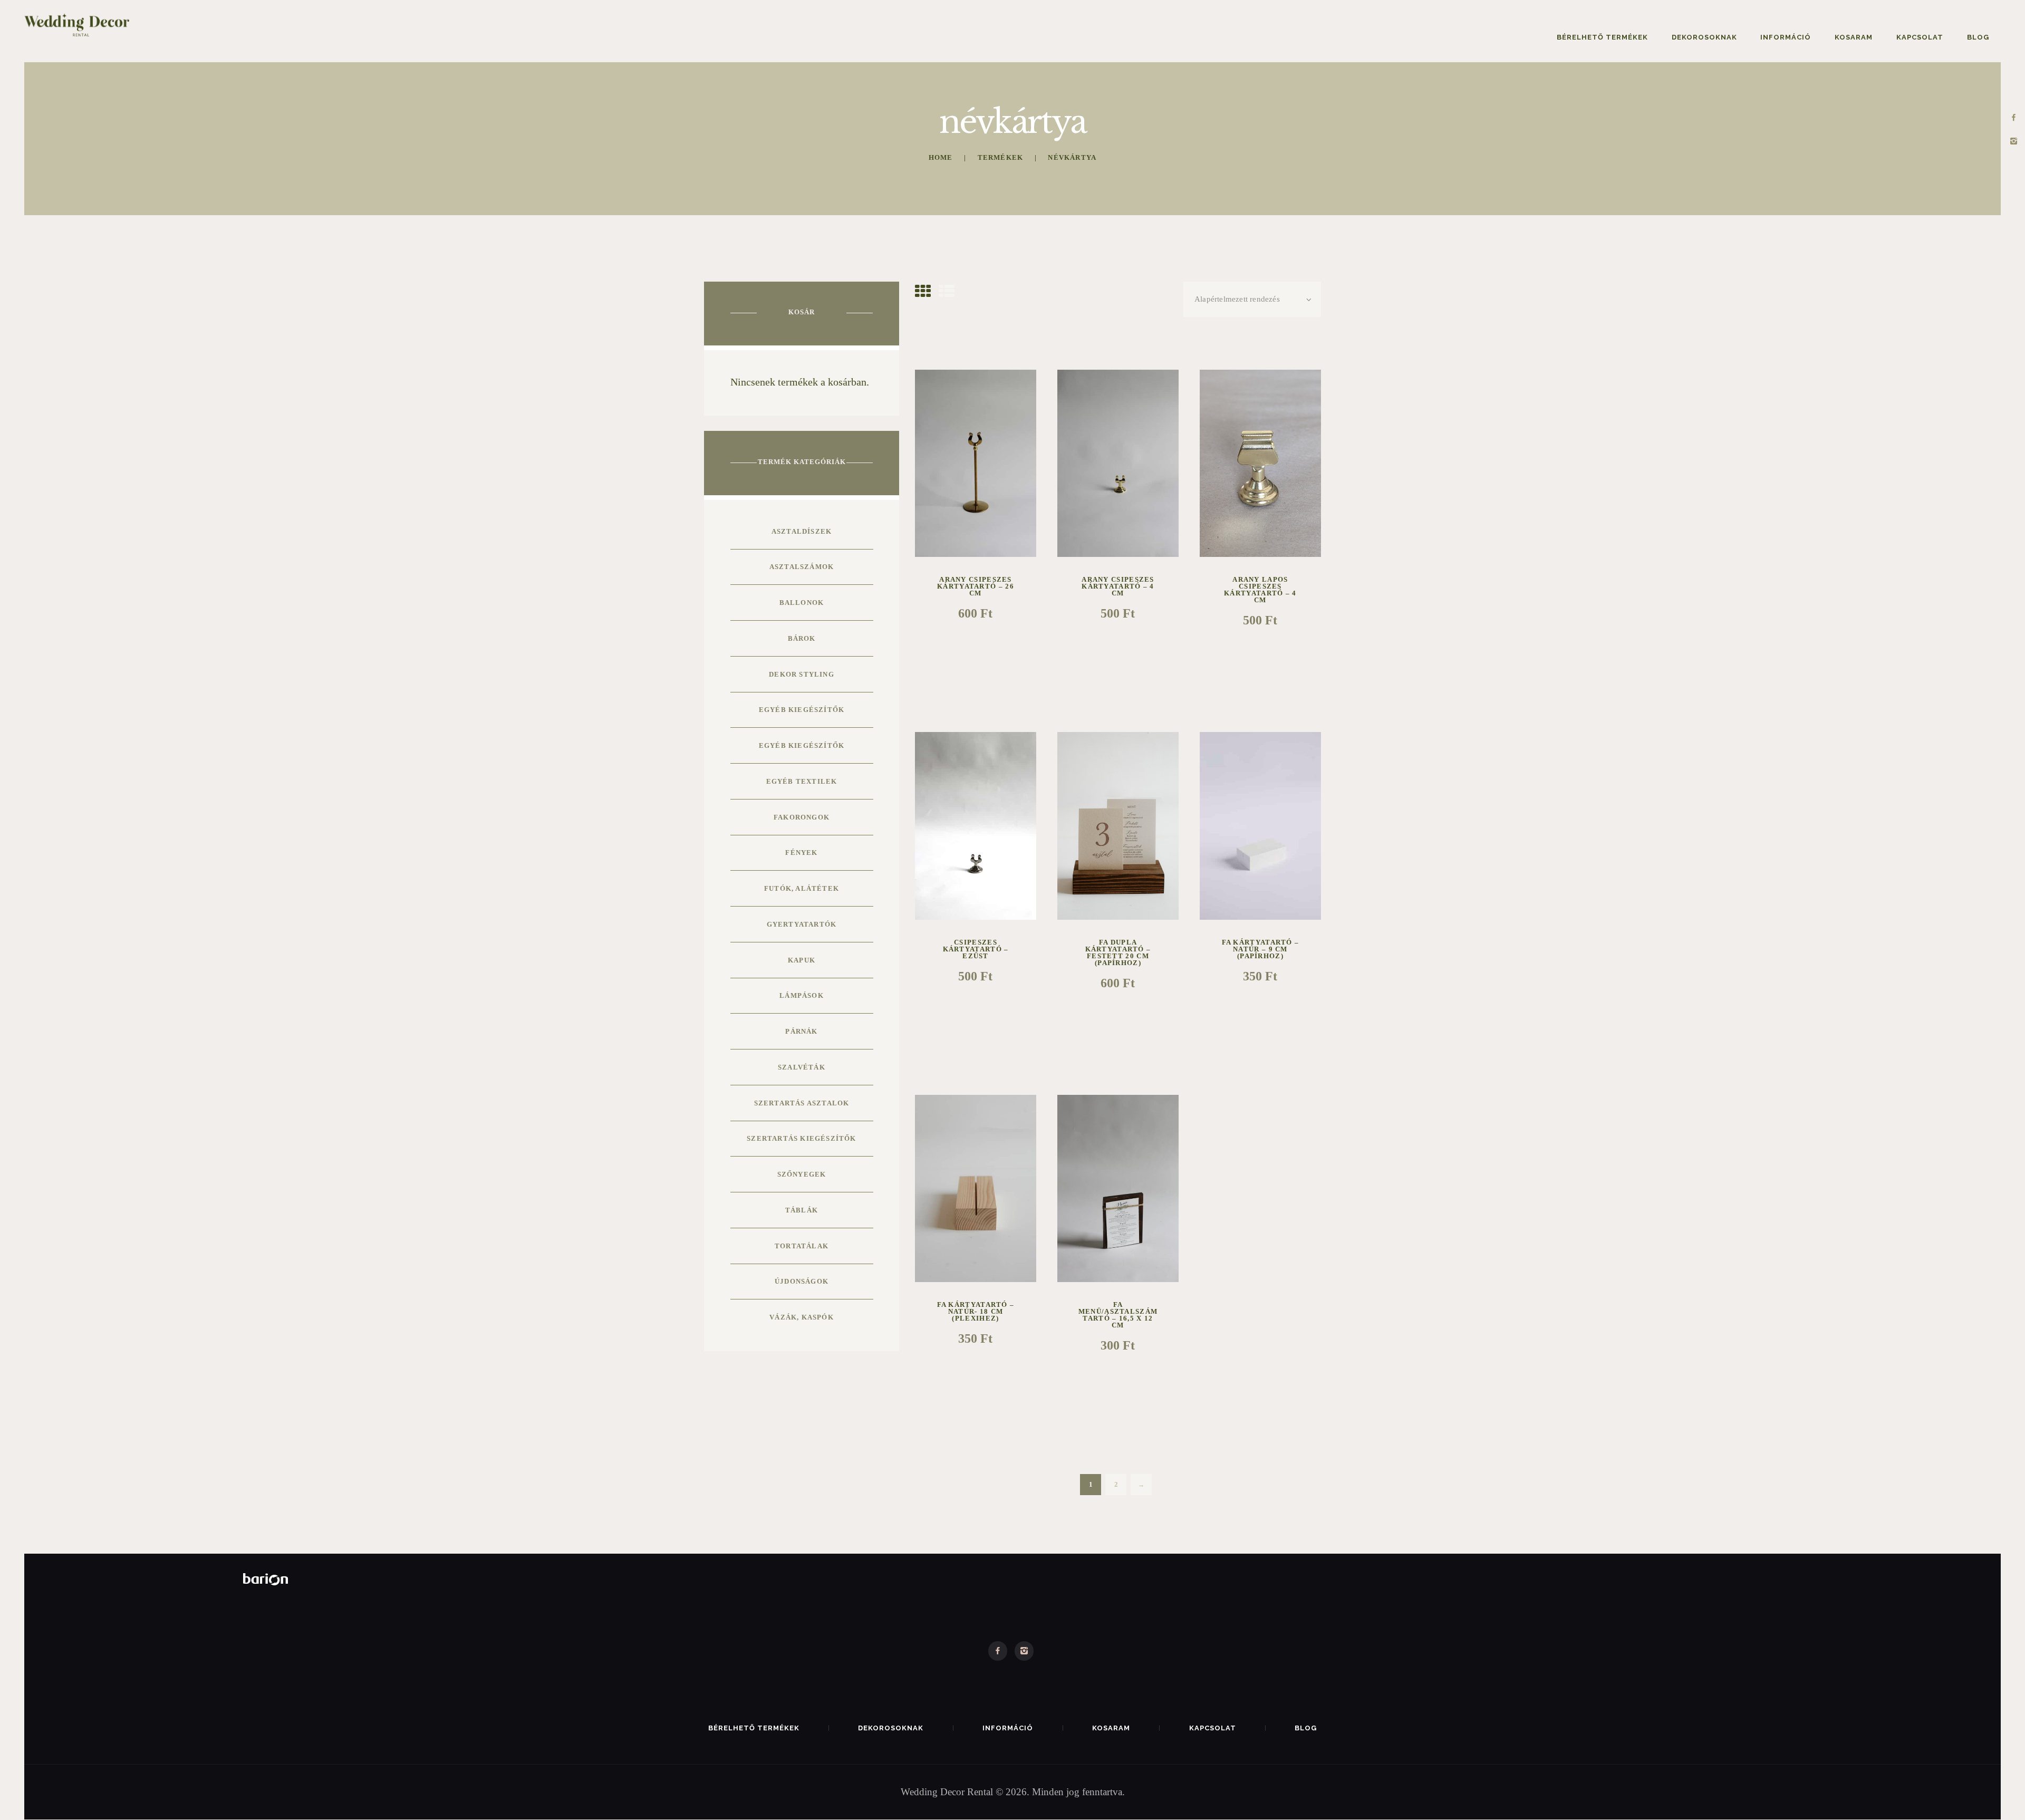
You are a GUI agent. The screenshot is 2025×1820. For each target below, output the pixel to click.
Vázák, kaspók (802, 1317)
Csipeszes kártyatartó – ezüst (976, 949)
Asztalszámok (802, 567)
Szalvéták (802, 1067)
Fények (801, 853)
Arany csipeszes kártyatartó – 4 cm (1118, 586)
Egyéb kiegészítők (802, 710)
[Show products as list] (947, 291)
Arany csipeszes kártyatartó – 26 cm (976, 586)
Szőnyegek (802, 1174)
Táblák (802, 1210)
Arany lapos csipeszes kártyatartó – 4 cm (1260, 590)
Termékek (1001, 157)
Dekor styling (802, 674)
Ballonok (802, 603)
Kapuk (802, 960)
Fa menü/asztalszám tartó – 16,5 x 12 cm (1118, 1315)
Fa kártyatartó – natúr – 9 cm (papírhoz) (1261, 949)
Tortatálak (802, 1246)
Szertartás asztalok (802, 1103)
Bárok (802, 638)
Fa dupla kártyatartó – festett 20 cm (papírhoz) (1118, 952)
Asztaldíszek (802, 531)
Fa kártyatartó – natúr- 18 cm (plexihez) (976, 1311)
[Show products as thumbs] (923, 291)
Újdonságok (802, 1281)
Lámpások (802, 995)
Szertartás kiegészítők (801, 1138)
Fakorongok (802, 817)
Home (941, 157)
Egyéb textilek (802, 781)
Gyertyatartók (802, 924)
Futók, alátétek (802, 888)
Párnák (801, 1031)
